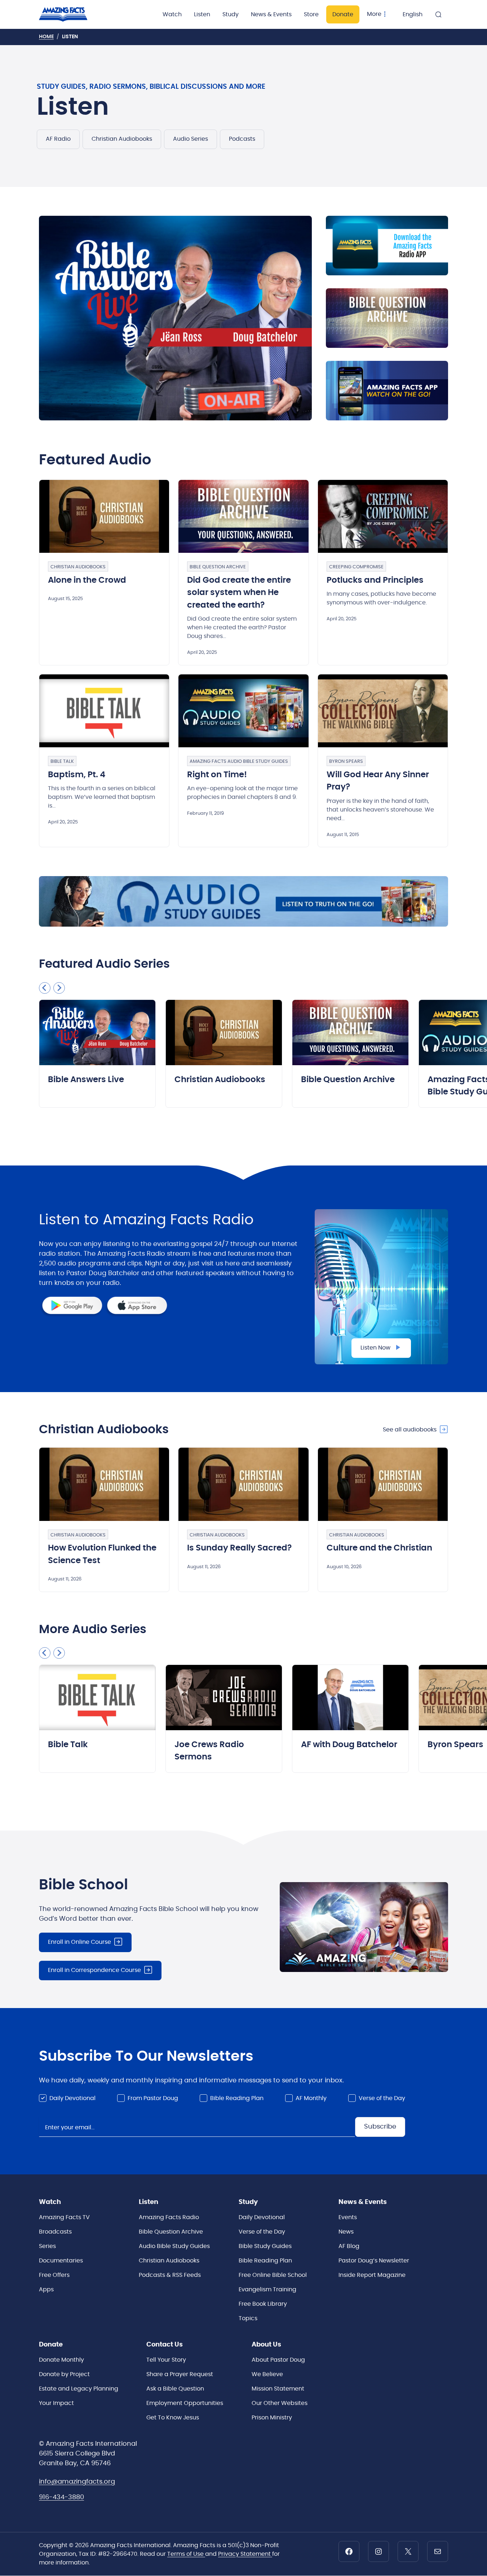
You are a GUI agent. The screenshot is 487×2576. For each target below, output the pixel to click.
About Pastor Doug (278, 2360)
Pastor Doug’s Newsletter (374, 2261)
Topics (248, 2318)
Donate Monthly (61, 2360)
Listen (202, 14)
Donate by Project (64, 2374)
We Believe (267, 2374)
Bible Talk (62, 762)
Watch (172, 14)
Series (47, 2246)
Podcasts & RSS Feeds (170, 2275)
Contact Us (165, 2345)
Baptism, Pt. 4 (77, 775)
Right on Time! (217, 775)
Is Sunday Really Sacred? (239, 1548)
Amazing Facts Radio (169, 2217)
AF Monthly (311, 2098)
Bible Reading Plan (237, 2098)
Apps (46, 2289)
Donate (343, 14)
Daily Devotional (72, 2098)
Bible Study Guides (265, 2246)
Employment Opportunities (185, 2403)
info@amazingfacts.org (77, 2482)
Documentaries (61, 2261)
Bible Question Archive (218, 567)
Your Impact (56, 2403)
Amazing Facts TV (64, 2217)
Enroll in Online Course (79, 1942)
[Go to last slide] (45, 988)
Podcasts (242, 139)
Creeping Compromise (356, 567)
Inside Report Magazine (372, 2275)
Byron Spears (346, 762)
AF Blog (349, 2246)
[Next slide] (59, 988)
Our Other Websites (280, 2403)
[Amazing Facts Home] (70, 14)
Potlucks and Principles (375, 580)
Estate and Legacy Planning (79, 2389)
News (346, 2232)
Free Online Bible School (273, 2275)
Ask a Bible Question (175, 2389)
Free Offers (54, 2275)
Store (311, 14)
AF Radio (58, 139)
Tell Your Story (166, 2360)
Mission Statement (278, 2389)
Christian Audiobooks (122, 139)
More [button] (374, 14)
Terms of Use (186, 2554)
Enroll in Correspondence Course (94, 1970)
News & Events (271, 14)
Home (46, 37)
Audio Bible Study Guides (174, 2246)
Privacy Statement (245, 2554)
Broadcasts (55, 2232)
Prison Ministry (272, 2418)
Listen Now (375, 1348)
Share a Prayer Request (180, 2374)
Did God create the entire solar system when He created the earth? (239, 593)
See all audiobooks (410, 1430)
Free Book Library (263, 2304)
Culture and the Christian (379, 1548)
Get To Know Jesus (173, 2418)
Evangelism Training (267, 2289)
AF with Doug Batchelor (349, 1745)
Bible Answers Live (86, 1080)
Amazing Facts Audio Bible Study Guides (239, 762)
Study (231, 14)
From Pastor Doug (153, 2098)
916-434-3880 (61, 2497)
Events (348, 2217)
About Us (266, 2345)
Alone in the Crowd (87, 580)
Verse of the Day (382, 2098)
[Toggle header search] (438, 14)
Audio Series (191, 139)
